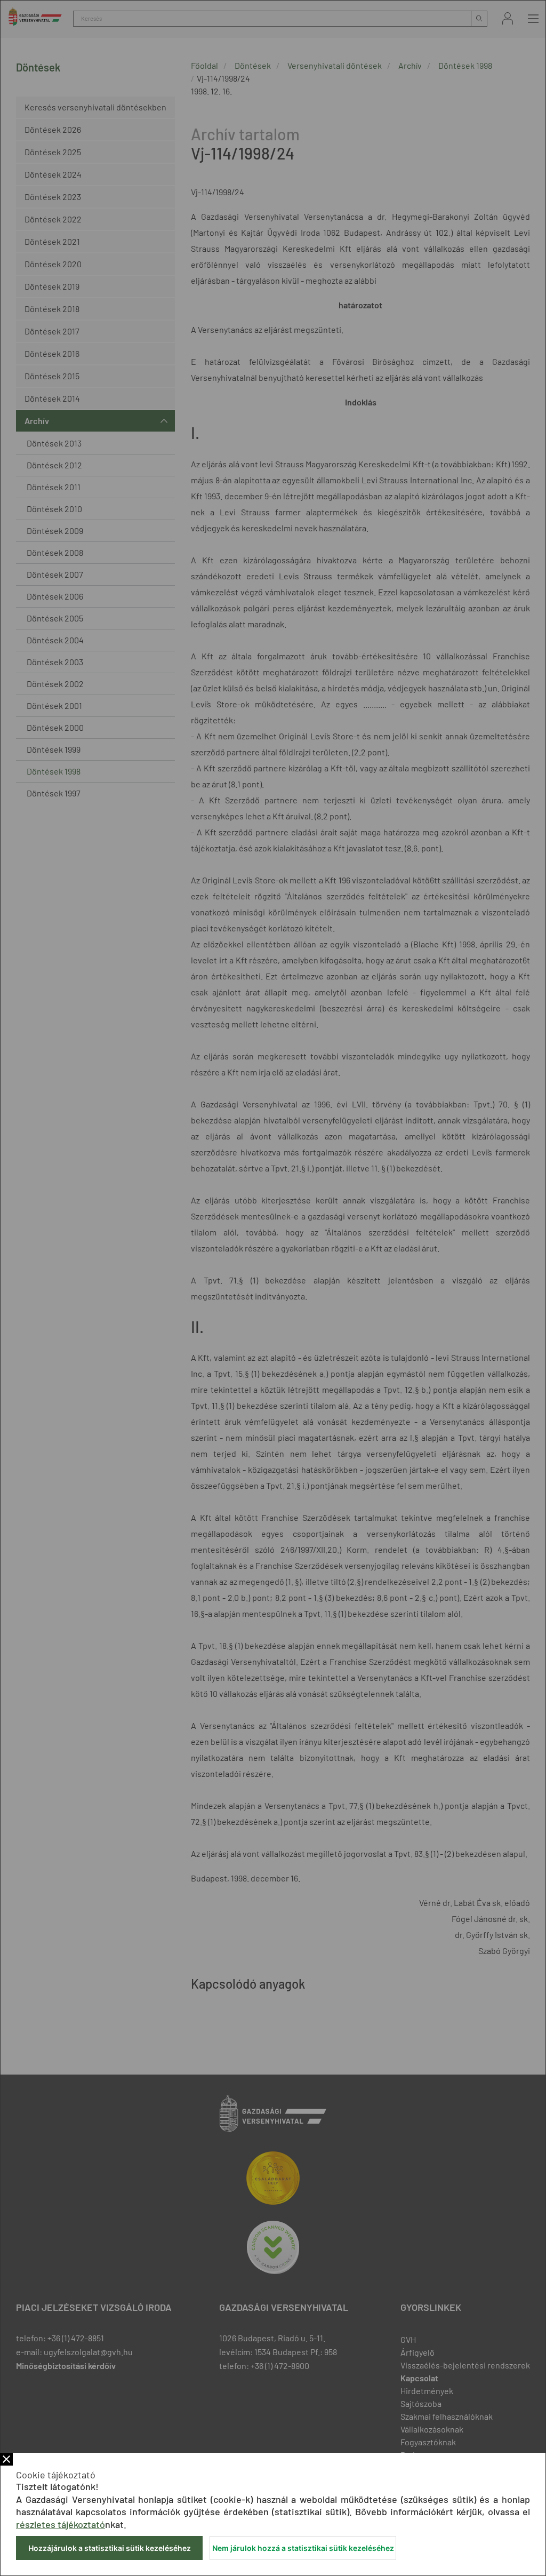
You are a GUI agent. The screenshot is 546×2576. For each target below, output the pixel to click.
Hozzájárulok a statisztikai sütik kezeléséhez (110, 2548)
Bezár (6, 2459)
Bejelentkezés (508, 18)
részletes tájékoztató (61, 2524)
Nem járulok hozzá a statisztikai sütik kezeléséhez (303, 2548)
